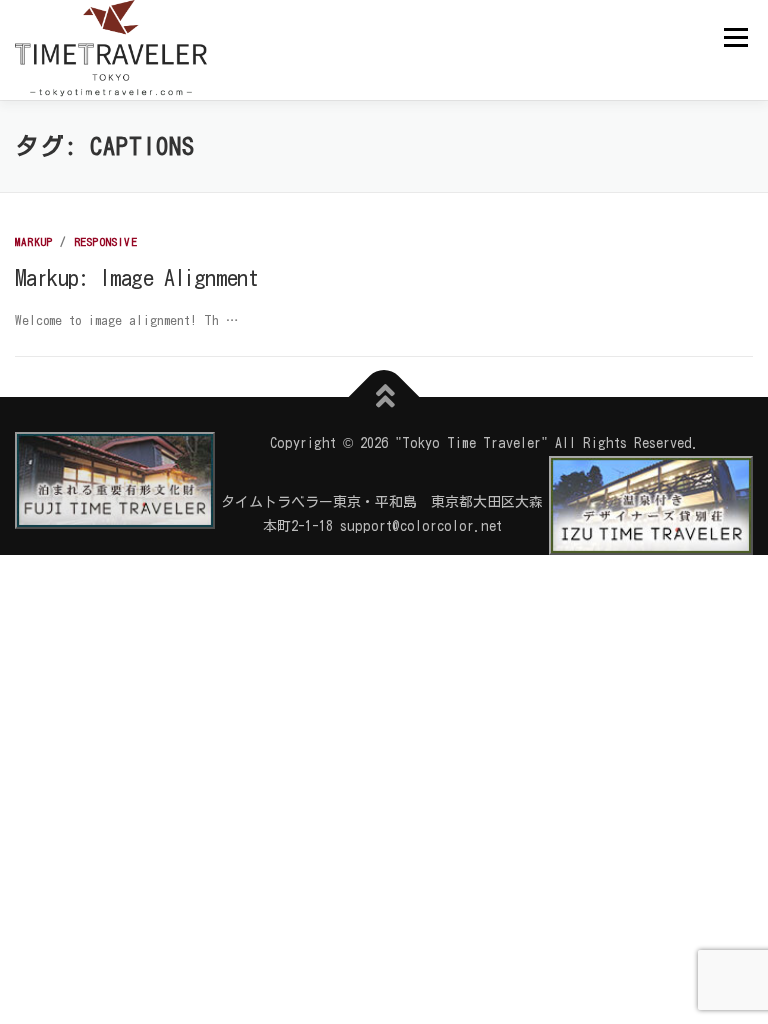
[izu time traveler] (651, 504)
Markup (34, 241)
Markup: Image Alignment (136, 278)
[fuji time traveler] (115, 480)
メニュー (735, 37)
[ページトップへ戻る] (384, 397)
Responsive (106, 241)
